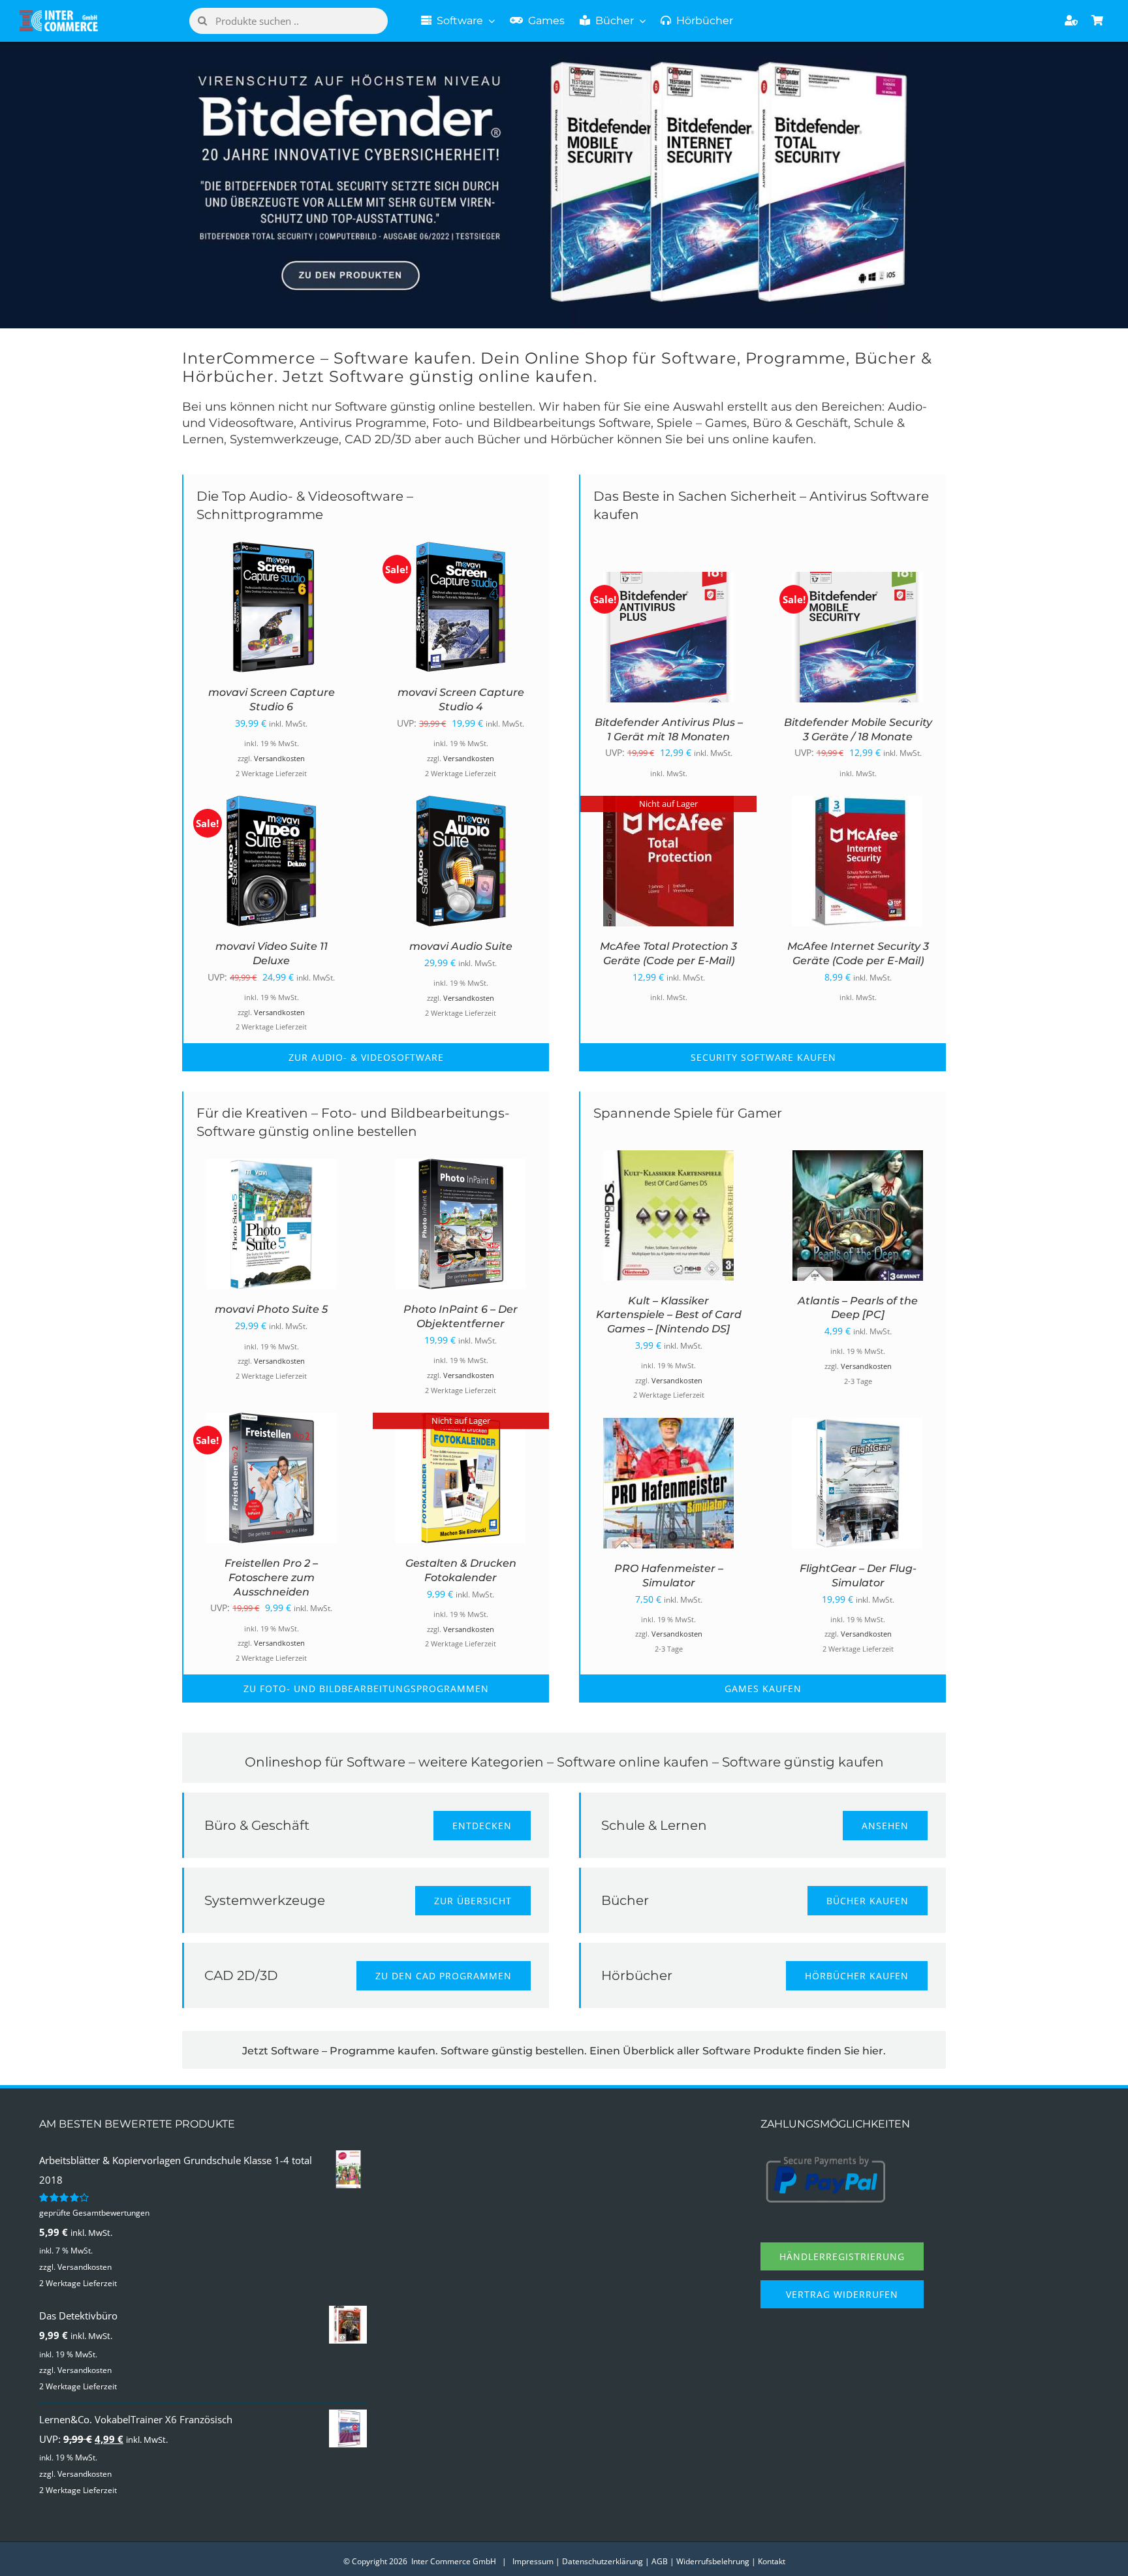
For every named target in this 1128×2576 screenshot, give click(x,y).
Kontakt (772, 2561)
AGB (660, 2561)
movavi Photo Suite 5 (271, 1309)
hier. (874, 2051)
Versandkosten (279, 759)
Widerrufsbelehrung (713, 2561)
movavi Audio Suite (461, 946)
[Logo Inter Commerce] (59, 15)
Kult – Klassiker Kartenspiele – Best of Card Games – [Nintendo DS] (669, 1315)
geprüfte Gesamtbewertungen (94, 2213)
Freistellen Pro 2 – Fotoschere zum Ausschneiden (271, 1578)
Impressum (533, 2561)
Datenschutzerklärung (603, 2561)
